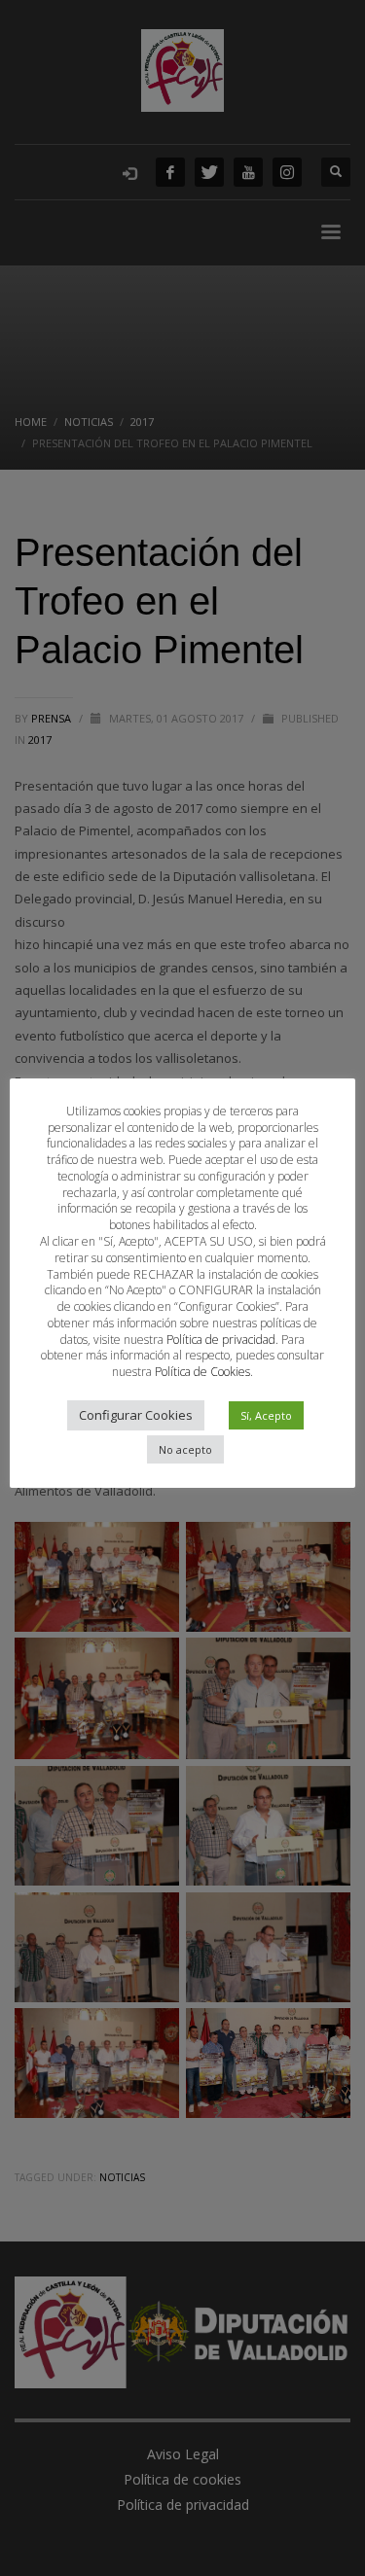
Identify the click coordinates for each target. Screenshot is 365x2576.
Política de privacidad (221, 1340)
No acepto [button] (185, 1449)
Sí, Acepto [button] (266, 1415)
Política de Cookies (202, 1372)
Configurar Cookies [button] (136, 1415)
